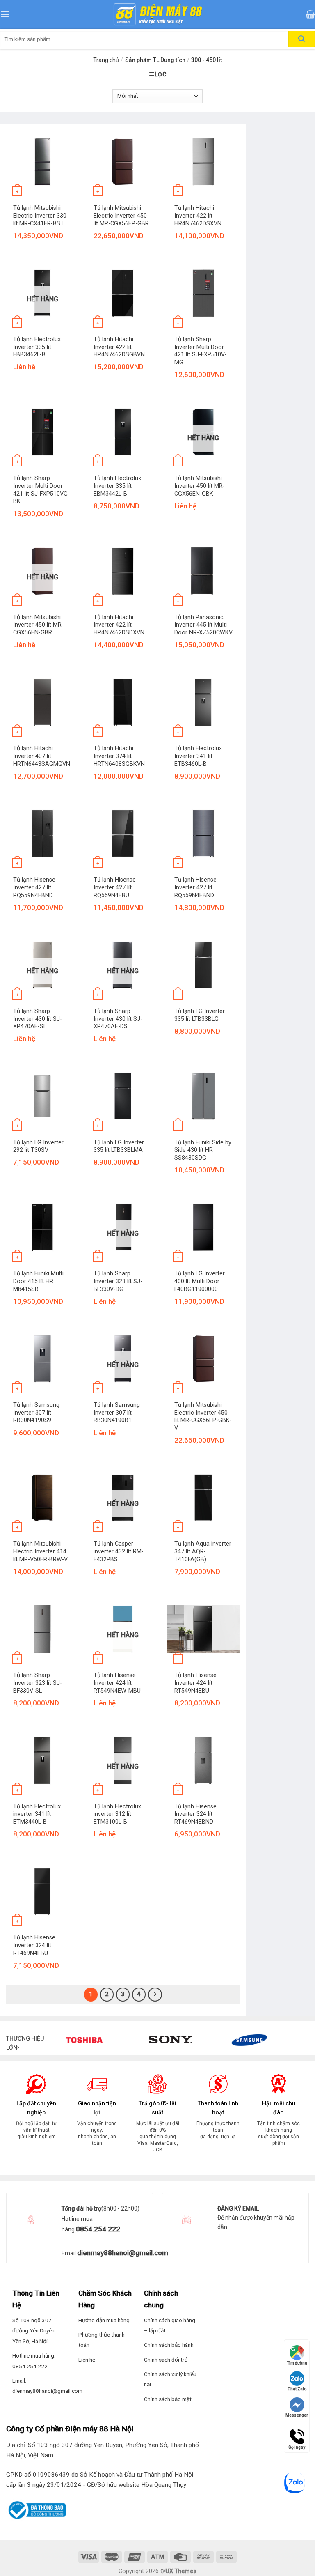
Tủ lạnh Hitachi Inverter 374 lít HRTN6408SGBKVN (119, 756)
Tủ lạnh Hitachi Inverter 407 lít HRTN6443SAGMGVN (42, 756)
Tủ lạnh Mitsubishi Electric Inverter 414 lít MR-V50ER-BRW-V (40, 1551)
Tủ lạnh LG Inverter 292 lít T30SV (38, 1147)
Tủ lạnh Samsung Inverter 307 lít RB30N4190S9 (36, 1413)
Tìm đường (297, 2363)
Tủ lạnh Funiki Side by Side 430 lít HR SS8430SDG (203, 1150)
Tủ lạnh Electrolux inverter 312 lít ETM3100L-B (117, 1814)
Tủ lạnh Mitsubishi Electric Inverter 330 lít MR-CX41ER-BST (40, 216)
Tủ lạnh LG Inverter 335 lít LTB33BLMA (119, 1147)
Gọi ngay (297, 2433)
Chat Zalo (297, 2389)
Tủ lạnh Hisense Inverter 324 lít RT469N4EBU (34, 1945)
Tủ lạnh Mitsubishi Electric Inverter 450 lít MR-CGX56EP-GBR (121, 216)
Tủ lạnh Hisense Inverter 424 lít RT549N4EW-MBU (117, 1683)
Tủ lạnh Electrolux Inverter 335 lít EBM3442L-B (117, 486)
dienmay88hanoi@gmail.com (123, 2253)
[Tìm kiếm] (302, 39)
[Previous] (74, 2056)
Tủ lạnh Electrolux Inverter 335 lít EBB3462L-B (37, 347)
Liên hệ (87, 2360)
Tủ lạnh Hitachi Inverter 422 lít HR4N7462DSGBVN (119, 347)
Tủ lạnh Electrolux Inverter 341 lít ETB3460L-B (198, 756)
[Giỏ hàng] (310, 14)
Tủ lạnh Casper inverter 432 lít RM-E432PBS (119, 1551)
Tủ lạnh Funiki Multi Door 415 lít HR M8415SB (38, 1281)
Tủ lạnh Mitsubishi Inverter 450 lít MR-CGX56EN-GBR (38, 625)
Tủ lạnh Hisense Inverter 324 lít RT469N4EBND (195, 1814)
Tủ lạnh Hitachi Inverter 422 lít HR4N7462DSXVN (198, 216)
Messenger (297, 2415)
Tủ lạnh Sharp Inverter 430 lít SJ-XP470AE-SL (38, 1019)
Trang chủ (106, 60)
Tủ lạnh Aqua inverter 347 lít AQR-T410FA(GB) (203, 1551)
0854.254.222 (98, 2229)
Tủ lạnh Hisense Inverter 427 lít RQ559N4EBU (115, 887)
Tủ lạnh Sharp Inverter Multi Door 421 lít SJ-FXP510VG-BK (41, 490)
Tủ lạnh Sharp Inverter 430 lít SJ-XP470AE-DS (118, 1019)
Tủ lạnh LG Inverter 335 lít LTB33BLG (200, 1015)
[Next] (294, 2056)
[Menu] (5, 14)
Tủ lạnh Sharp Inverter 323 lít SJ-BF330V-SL (38, 1683)
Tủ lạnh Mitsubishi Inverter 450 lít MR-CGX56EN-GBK (200, 486)
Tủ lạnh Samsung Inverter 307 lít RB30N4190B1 (117, 1413)
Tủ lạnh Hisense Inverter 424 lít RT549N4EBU (195, 1683)
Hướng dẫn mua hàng (104, 2320)
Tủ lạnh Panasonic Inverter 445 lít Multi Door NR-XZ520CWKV (203, 625)
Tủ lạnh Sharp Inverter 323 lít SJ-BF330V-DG (118, 1281)
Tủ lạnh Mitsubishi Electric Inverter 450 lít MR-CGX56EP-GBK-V (203, 1417)
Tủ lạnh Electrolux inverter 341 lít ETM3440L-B (37, 1814)
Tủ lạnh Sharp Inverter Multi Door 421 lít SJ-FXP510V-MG (201, 351)
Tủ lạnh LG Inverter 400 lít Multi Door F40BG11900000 (200, 1281)
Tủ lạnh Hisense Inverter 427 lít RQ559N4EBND (34, 887)
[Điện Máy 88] (157, 14)
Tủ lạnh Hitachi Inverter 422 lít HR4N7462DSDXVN (119, 625)
